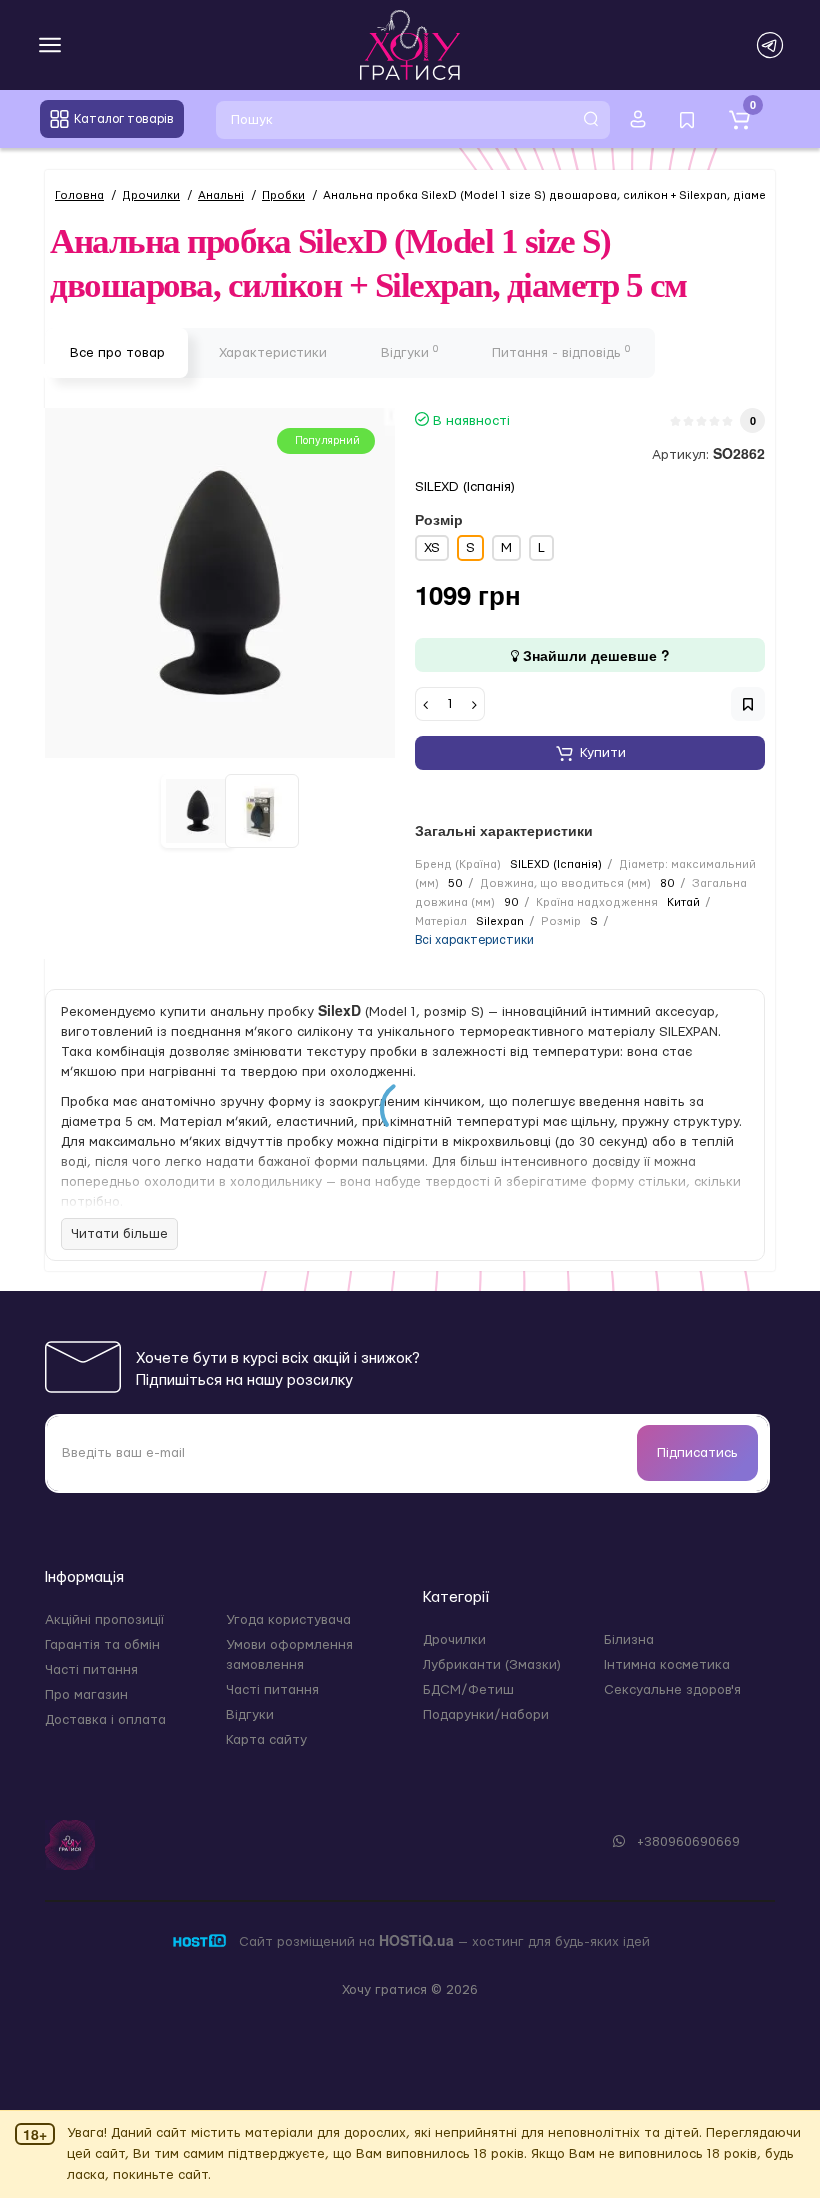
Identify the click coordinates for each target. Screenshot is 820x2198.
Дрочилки (454, 1640)
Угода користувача (288, 1620)
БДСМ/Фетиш (468, 1690)
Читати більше (119, 1234)
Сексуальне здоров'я (672, 1690)
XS (432, 548)
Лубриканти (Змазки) (492, 1665)
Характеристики (273, 353)
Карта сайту (266, 1740)
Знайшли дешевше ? (594, 655)
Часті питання (91, 1670)
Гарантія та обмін (102, 1645)
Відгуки (409, 352)
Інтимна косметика (667, 1665)
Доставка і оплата (105, 1720)
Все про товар (117, 353)
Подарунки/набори (486, 1715)
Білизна (629, 1640)
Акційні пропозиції (104, 1620)
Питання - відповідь (561, 352)
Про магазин (86, 1695)
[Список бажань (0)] (687, 119)
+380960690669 (686, 1842)
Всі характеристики (474, 940)
